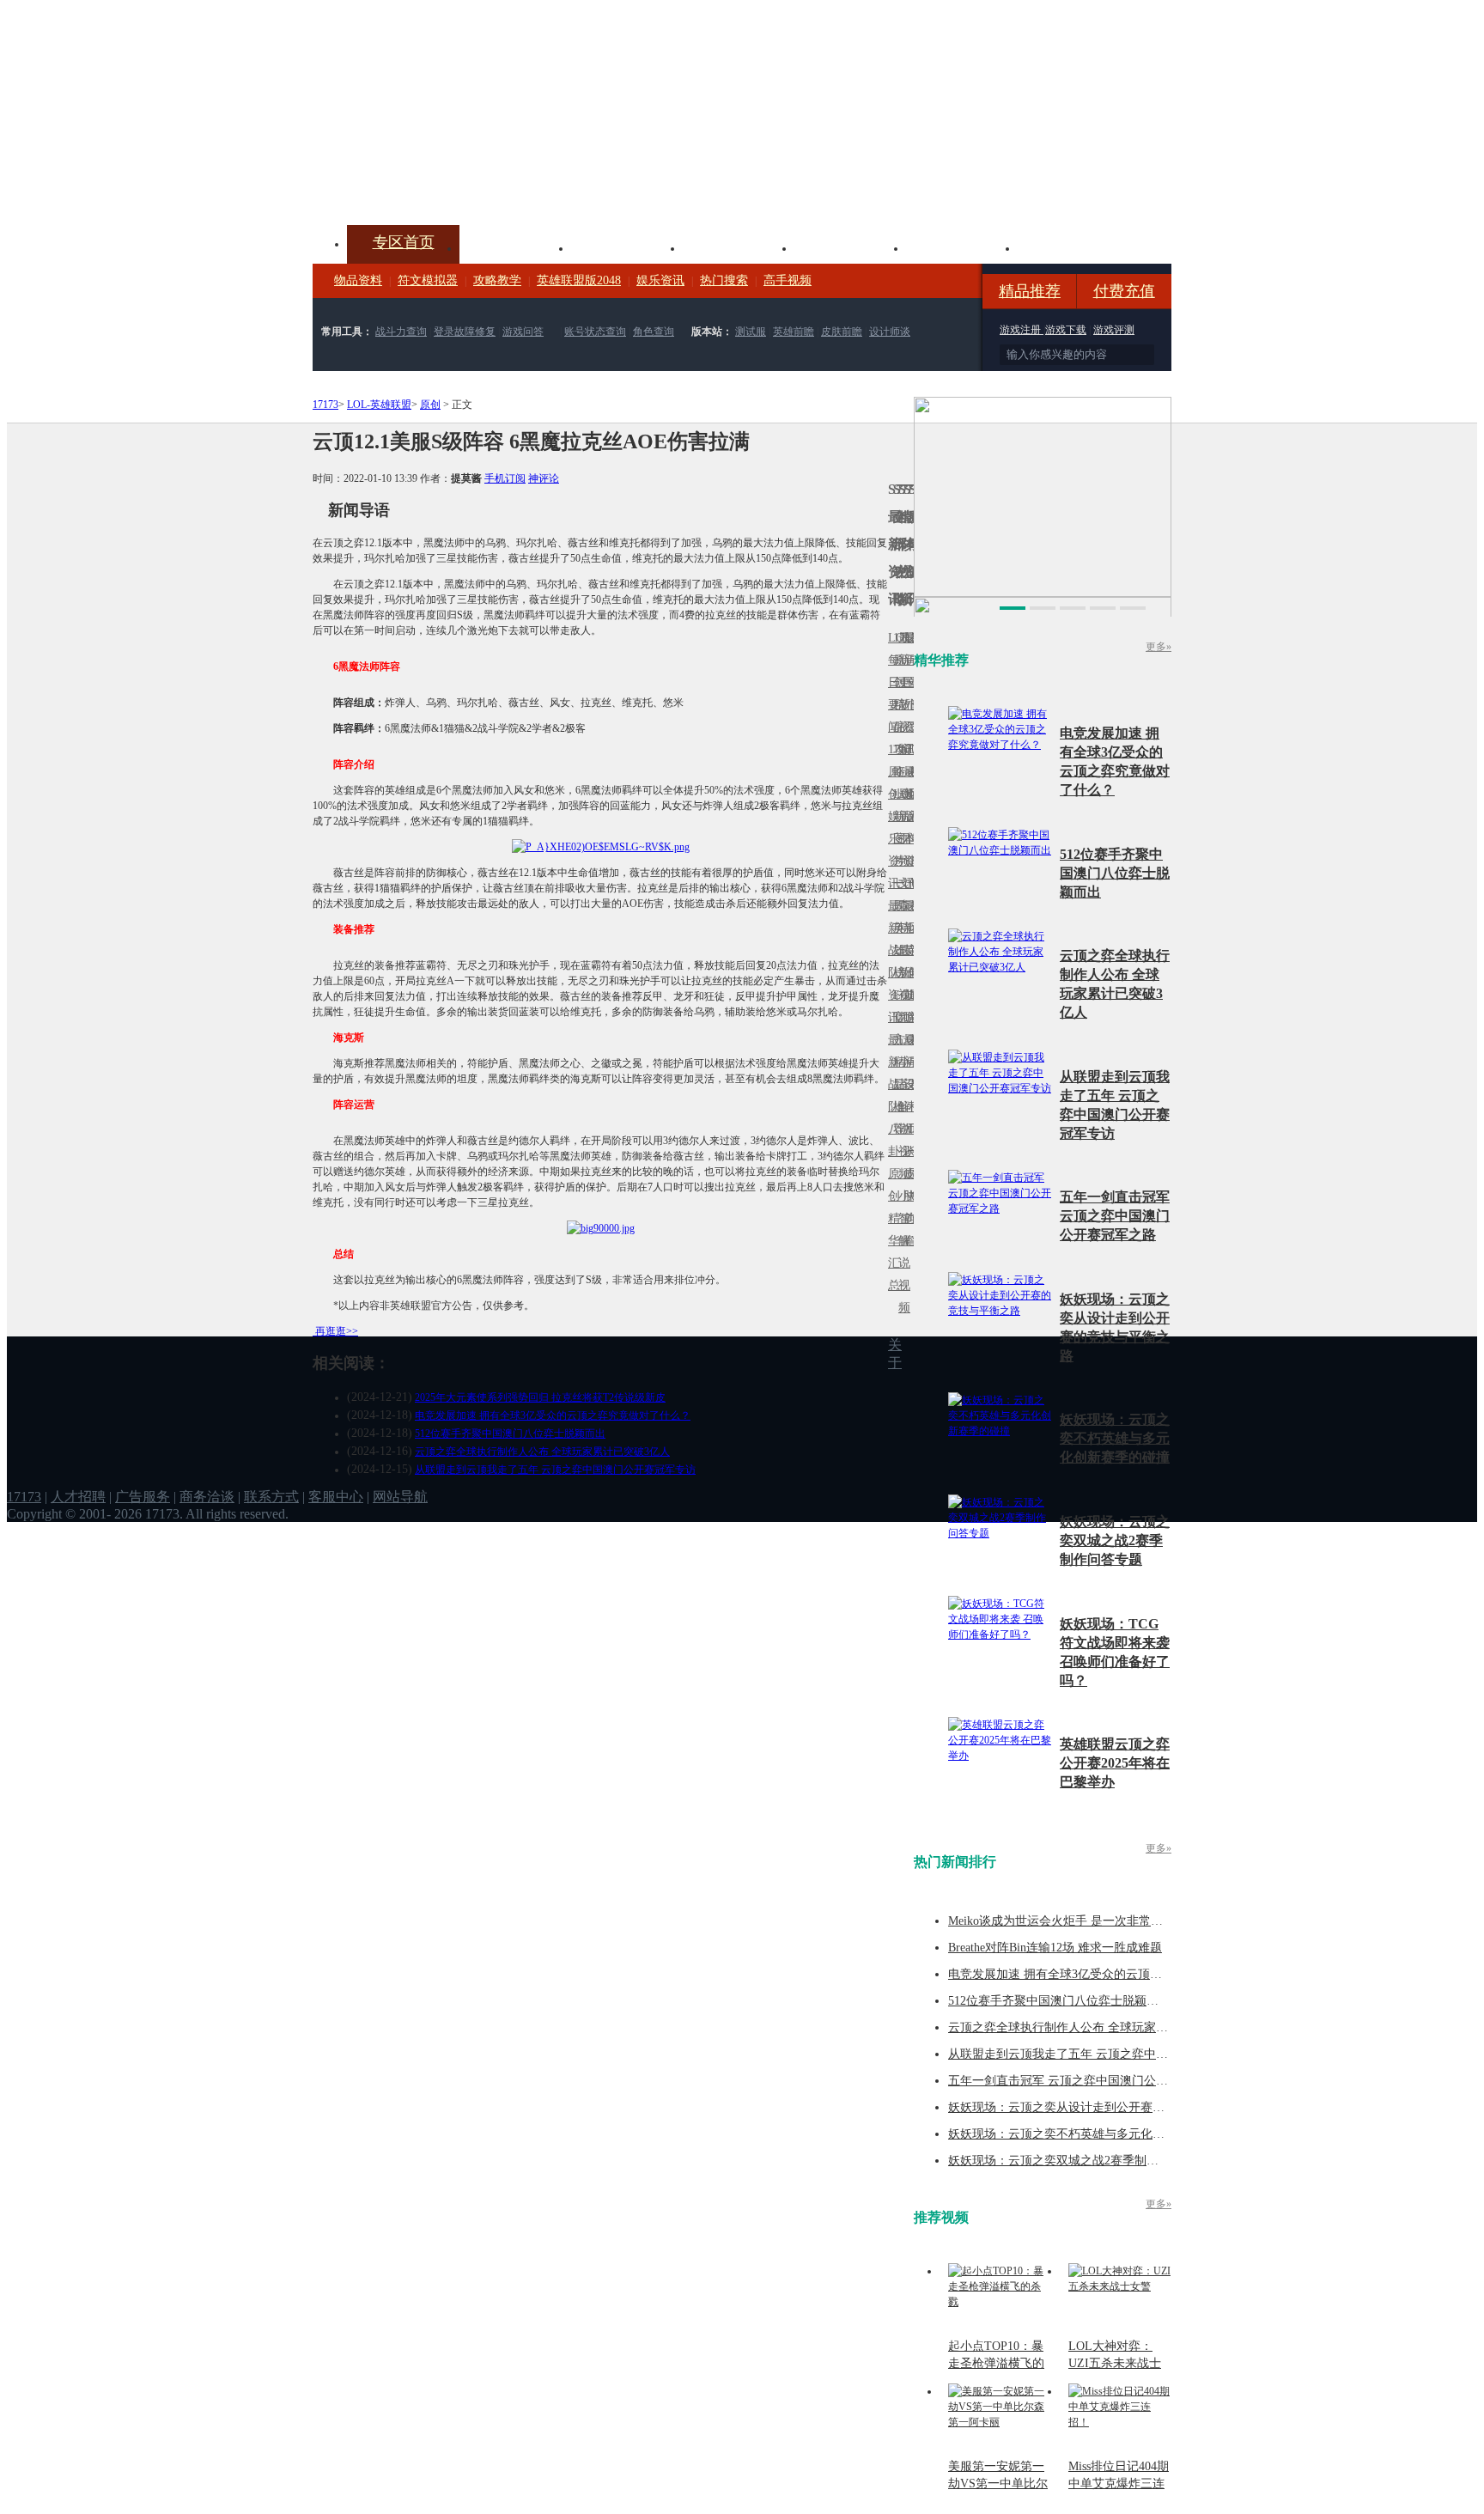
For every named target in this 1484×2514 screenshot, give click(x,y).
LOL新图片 (896, 828)
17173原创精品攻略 (896, 705)
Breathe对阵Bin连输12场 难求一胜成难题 (1055, 1948)
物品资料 (358, 280)
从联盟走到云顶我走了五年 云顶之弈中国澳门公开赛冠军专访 (555, 1470)
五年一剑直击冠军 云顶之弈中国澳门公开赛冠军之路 (1115, 1216)
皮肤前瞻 (842, 332)
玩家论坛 (1073, 247)
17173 (325, 405)
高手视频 (788, 280)
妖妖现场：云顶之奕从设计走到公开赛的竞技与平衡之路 (1098, 2107)
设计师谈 (890, 332)
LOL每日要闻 (891, 682)
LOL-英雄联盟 (379, 405)
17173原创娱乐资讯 (891, 816)
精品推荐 (1030, 291)
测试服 (751, 332)
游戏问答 (523, 332)
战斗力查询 (401, 332)
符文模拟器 (428, 280)
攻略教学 (497, 280)
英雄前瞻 (794, 332)
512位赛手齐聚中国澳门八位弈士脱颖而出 (510, 1434)
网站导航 (400, 1497)
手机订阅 (505, 478)
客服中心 (336, 1497)
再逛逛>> (337, 1331)
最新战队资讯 (891, 962)
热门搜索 (724, 280)
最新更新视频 (901, 694)
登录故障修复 (465, 332)
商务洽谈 (207, 1497)
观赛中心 (739, 247)
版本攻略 (850, 247)
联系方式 (271, 1497)
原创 (430, 405)
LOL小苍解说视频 (901, 1107)
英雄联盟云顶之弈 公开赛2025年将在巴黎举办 (1115, 1763)
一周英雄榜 (896, 928)
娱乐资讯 (660, 280)
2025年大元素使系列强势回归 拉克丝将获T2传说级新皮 (540, 1397)
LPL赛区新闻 (911, 794)
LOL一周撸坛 (911, 1174)
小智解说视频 (901, 1252)
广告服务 (143, 1497)
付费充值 (1124, 291)
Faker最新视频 (901, 816)
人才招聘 (78, 1497)
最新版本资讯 (906, 828)
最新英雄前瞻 (906, 962)
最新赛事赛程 (911, 1051)
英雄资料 (627, 247)
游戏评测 (1114, 330)
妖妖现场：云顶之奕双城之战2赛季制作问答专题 (1115, 1540)
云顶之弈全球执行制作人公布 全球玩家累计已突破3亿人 (542, 1452)
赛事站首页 (911, 682)
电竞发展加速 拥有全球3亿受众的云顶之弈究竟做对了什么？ (553, 1415)
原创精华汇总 (891, 1230)
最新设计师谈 (906, 1096)
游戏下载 (1066, 330)
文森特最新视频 (901, 950)
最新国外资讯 (906, 694)
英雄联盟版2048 (579, 280)
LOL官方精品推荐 (896, 1062)
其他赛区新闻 (911, 917)
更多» (1159, 647)
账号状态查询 (595, 332)
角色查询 (654, 332)
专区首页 (404, 242)
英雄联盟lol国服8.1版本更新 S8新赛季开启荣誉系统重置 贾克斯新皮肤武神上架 (446, 184)
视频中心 (515, 247)
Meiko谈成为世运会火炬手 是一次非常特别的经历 (1080, 1921)
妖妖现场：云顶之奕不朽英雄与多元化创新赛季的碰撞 (1115, 1438)
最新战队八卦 (891, 1096)
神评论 (544, 478)
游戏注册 (1022, 330)
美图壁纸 (962, 247)
